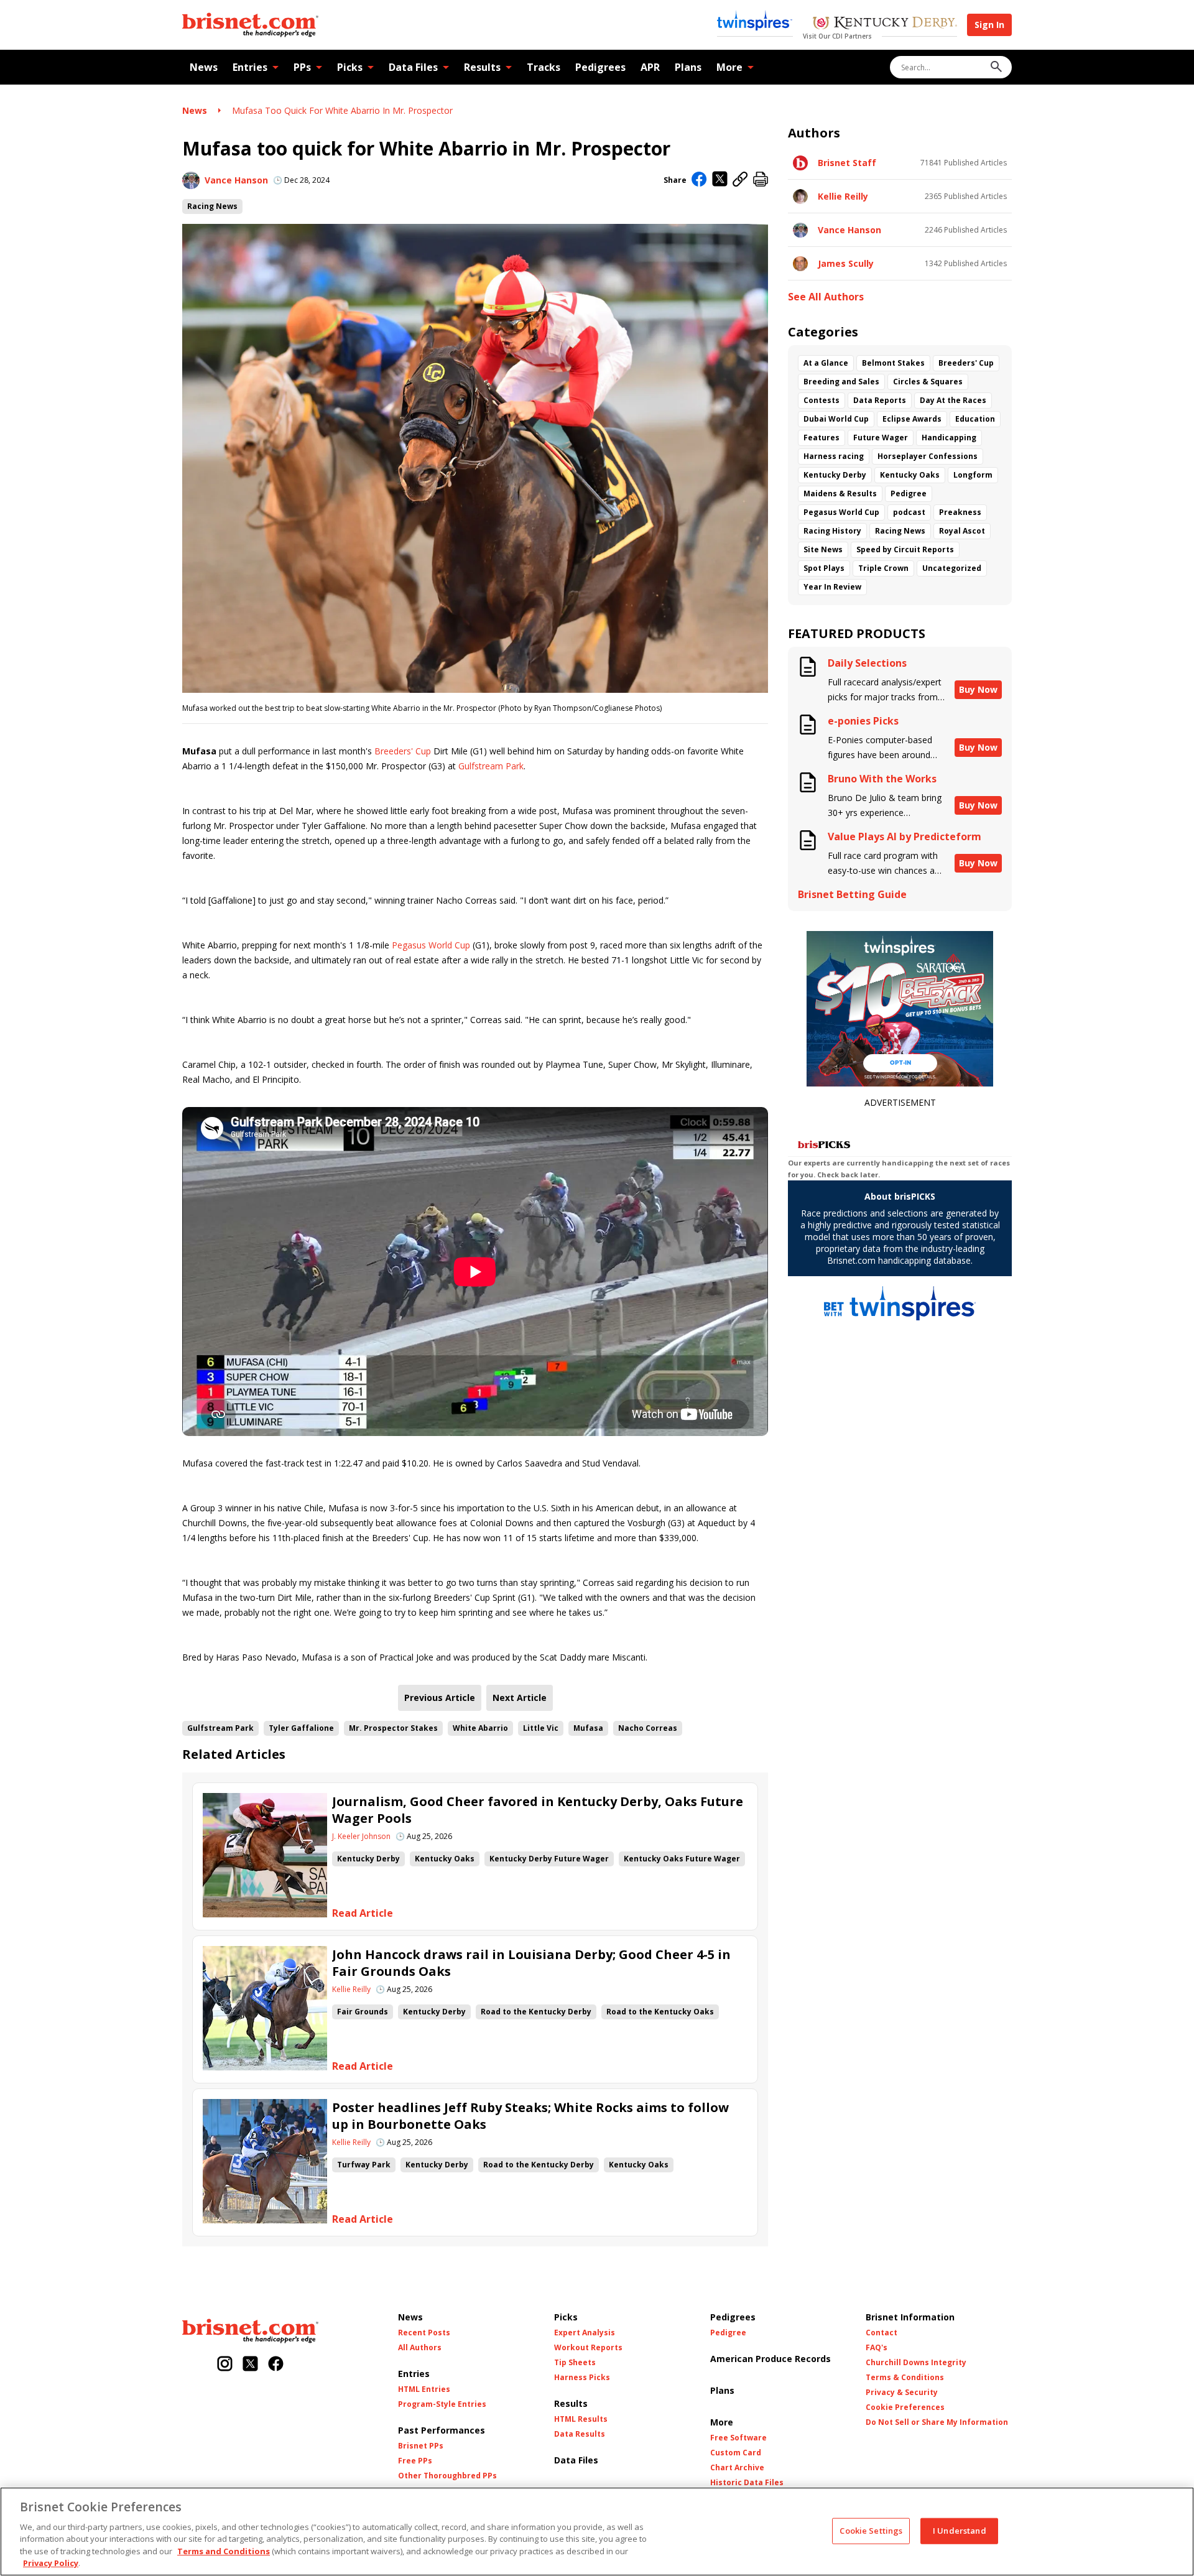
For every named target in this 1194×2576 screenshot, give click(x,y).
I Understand (960, 2531)
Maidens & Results (840, 493)
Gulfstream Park (491, 766)
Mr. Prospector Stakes (393, 1728)
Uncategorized (952, 568)
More (729, 67)
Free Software (738, 2438)
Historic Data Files (747, 2483)
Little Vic (541, 1728)
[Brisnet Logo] (250, 25)
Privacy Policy (51, 2563)
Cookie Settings (871, 2531)
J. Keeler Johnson (361, 1837)
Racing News (212, 206)
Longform (973, 475)
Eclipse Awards (912, 419)
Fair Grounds (363, 2012)
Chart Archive (737, 2468)
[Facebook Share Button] (699, 180)
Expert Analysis (585, 2333)
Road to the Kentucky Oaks (660, 2012)
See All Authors (826, 297)
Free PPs (415, 2461)
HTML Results (581, 2419)
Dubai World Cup (836, 419)
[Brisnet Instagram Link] (225, 2365)
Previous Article (440, 1698)
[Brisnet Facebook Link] (276, 2365)
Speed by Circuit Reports (905, 549)
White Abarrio (480, 1728)
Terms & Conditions (905, 2378)
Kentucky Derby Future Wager (549, 1859)
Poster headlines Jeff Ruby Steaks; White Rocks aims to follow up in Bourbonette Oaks (530, 2116)
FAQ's (877, 2348)
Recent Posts (424, 2333)
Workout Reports (588, 2348)
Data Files (413, 67)
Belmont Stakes (893, 363)
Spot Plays (824, 568)
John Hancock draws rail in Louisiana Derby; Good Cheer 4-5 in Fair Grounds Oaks (531, 1963)
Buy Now (978, 689)
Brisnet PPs (421, 2446)
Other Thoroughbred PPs (447, 2476)
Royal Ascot (962, 531)
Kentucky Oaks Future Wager (682, 1859)
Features (821, 438)
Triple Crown (883, 568)
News (204, 67)
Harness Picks (582, 2378)
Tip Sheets (575, 2363)
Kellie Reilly (351, 1990)
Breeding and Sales (841, 382)
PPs (302, 67)
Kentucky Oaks (445, 1859)
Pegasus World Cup (431, 945)
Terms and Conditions (224, 2551)
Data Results (580, 2434)
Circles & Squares (928, 382)
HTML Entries (424, 2389)
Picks (350, 67)
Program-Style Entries (442, 2404)
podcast (909, 512)
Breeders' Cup (403, 751)
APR (650, 67)
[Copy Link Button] (740, 180)
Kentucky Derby (368, 1859)
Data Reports (880, 400)
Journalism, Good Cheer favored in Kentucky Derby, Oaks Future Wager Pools (538, 1810)
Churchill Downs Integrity (916, 2363)
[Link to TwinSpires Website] (755, 22)
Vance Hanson (236, 180)
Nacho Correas (648, 1728)
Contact (882, 2333)
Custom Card (736, 2453)
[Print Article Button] (761, 180)
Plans (688, 67)
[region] (597, 2532)
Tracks (544, 67)
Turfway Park (364, 2165)
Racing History (832, 531)
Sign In (989, 25)
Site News (823, 549)
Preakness (960, 512)
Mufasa (588, 1728)
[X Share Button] (720, 180)
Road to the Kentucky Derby (536, 2012)
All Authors (420, 2348)
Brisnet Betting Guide (852, 895)
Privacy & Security (902, 2393)
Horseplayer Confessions (928, 456)
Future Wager (881, 438)
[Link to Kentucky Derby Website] (885, 24)
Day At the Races (953, 400)
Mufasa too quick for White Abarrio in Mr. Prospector (342, 110)
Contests (821, 400)
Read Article (363, 1913)
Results (482, 67)
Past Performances (442, 2430)
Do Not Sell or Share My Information (937, 2422)
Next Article (520, 1698)
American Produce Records (771, 2359)
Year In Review (832, 587)
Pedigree (909, 493)
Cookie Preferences (905, 2407)
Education (975, 419)
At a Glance (826, 363)
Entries (250, 67)
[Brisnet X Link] (250, 2365)
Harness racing (834, 456)
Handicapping (949, 438)
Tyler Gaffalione (301, 1728)
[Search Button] (996, 67)
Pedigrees (600, 67)
